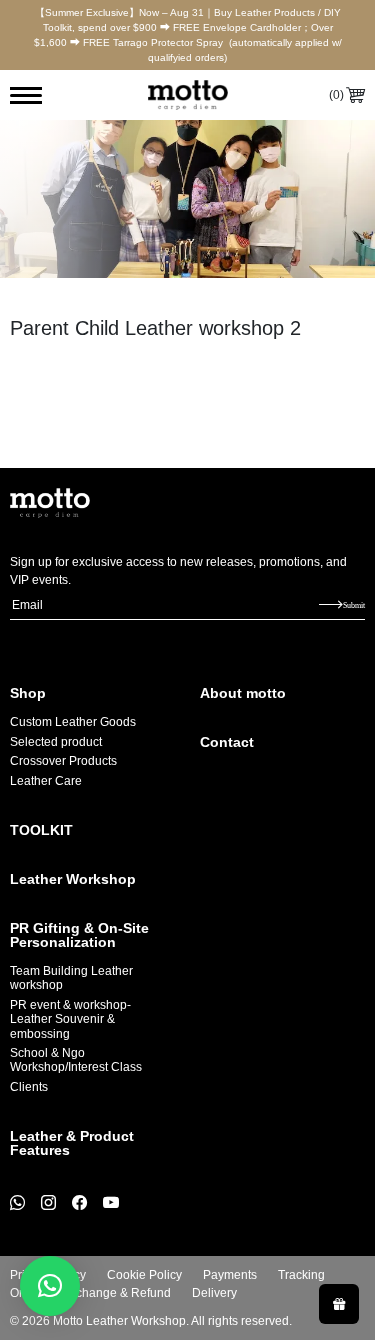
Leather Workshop (73, 879)
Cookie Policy (144, 1275)
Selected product (56, 742)
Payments (230, 1275)
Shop (28, 693)
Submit (354, 605)
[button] (50, 1286)
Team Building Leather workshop (71, 978)
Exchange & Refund (116, 1293)
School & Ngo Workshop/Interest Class (76, 1060)
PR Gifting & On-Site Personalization (79, 935)
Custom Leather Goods (73, 722)
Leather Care (46, 781)
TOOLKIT (41, 830)
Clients (29, 1087)
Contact (227, 742)
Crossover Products (63, 761)
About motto (243, 693)
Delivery (214, 1293)
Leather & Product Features (72, 1143)
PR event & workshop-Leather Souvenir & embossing (70, 1019)
